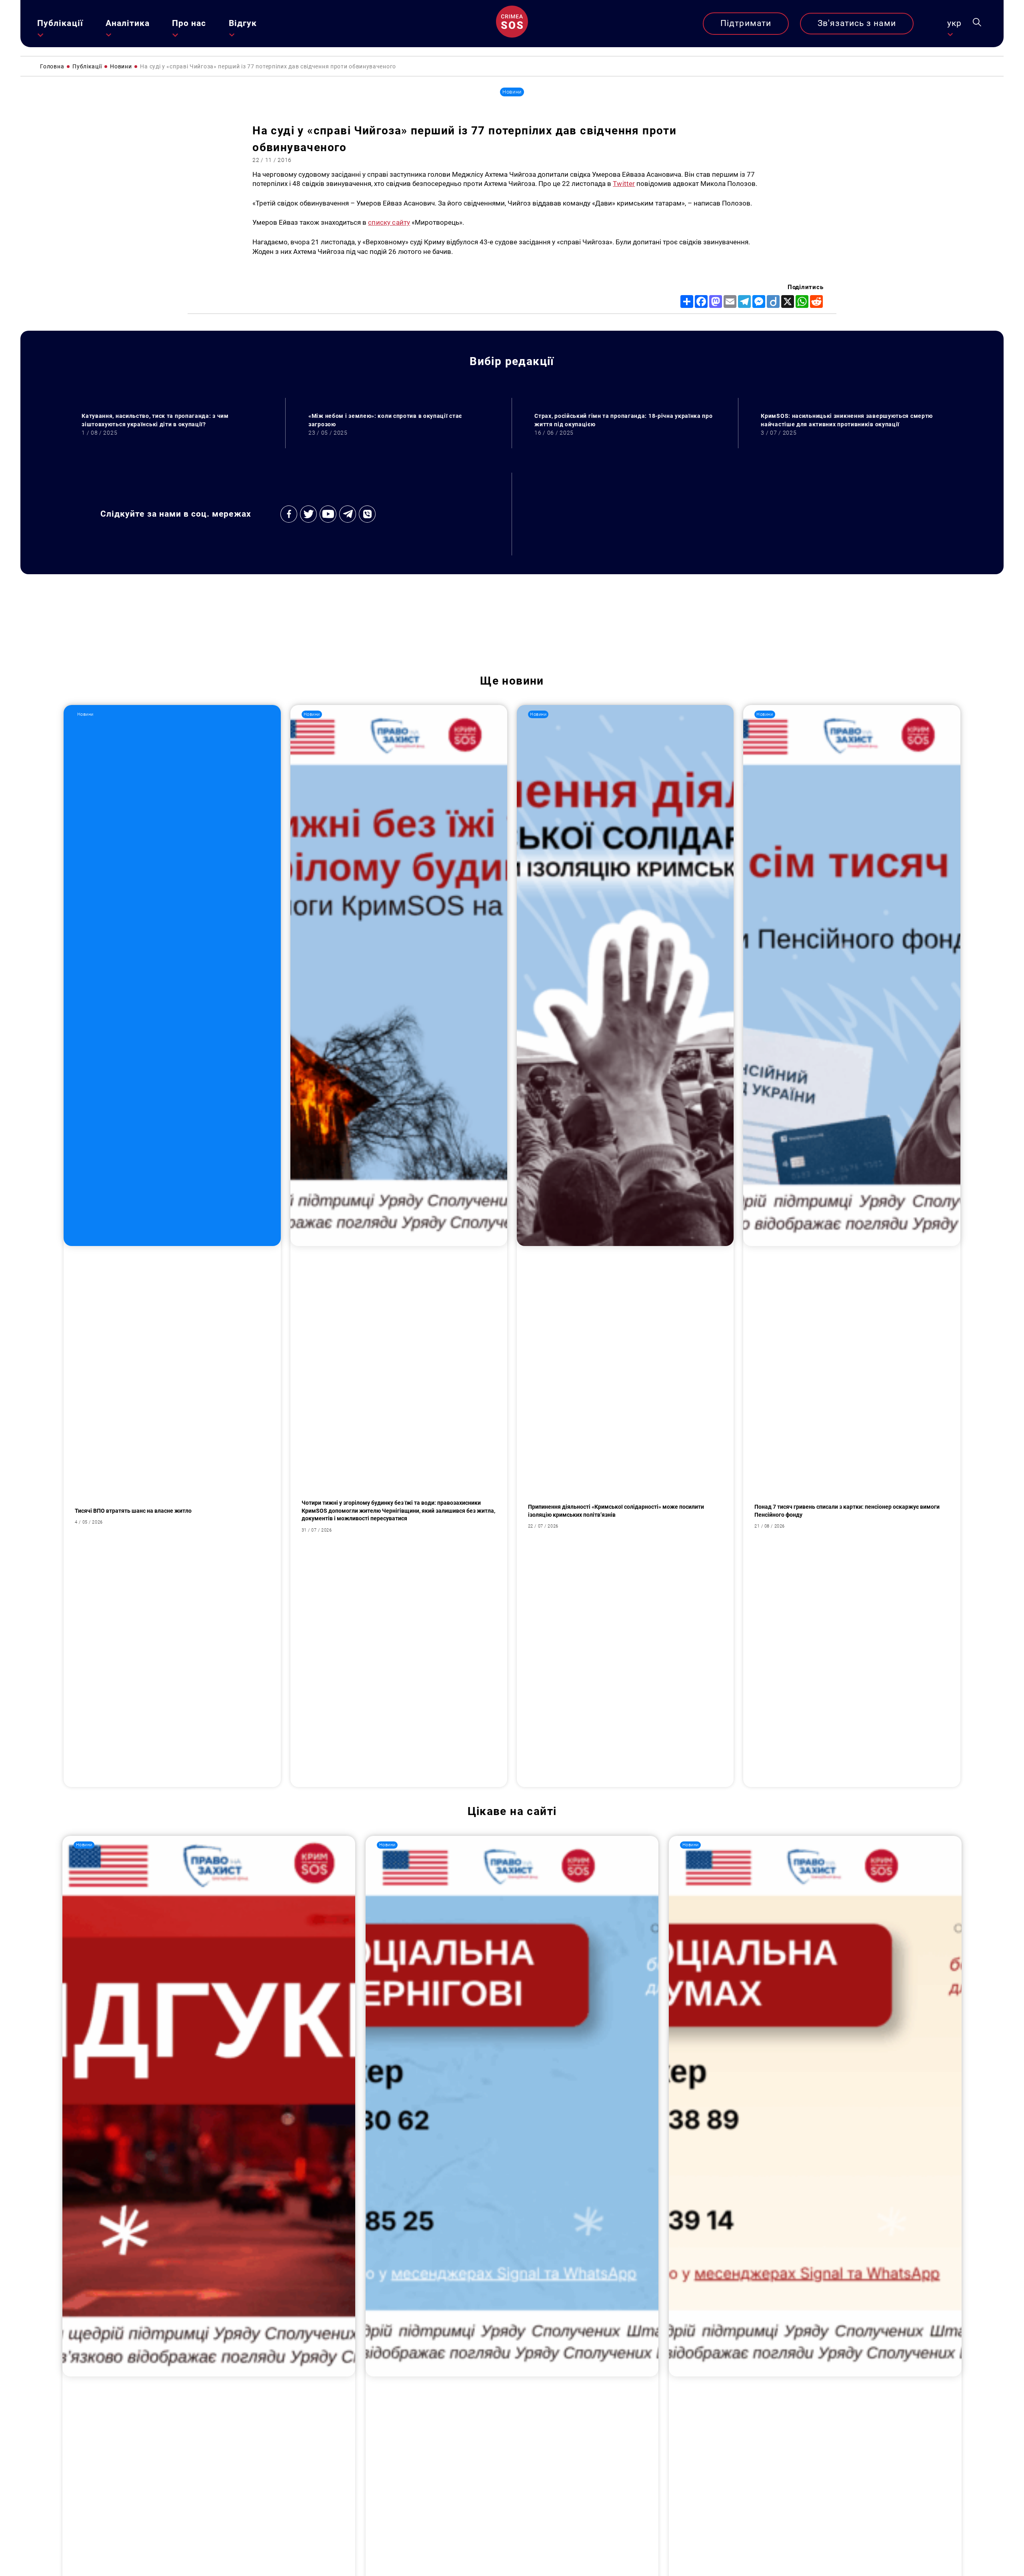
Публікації (60, 23)
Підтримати (746, 23)
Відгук (243, 23)
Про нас (189, 23)
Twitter (624, 184)
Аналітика (128, 23)
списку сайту (389, 222)
